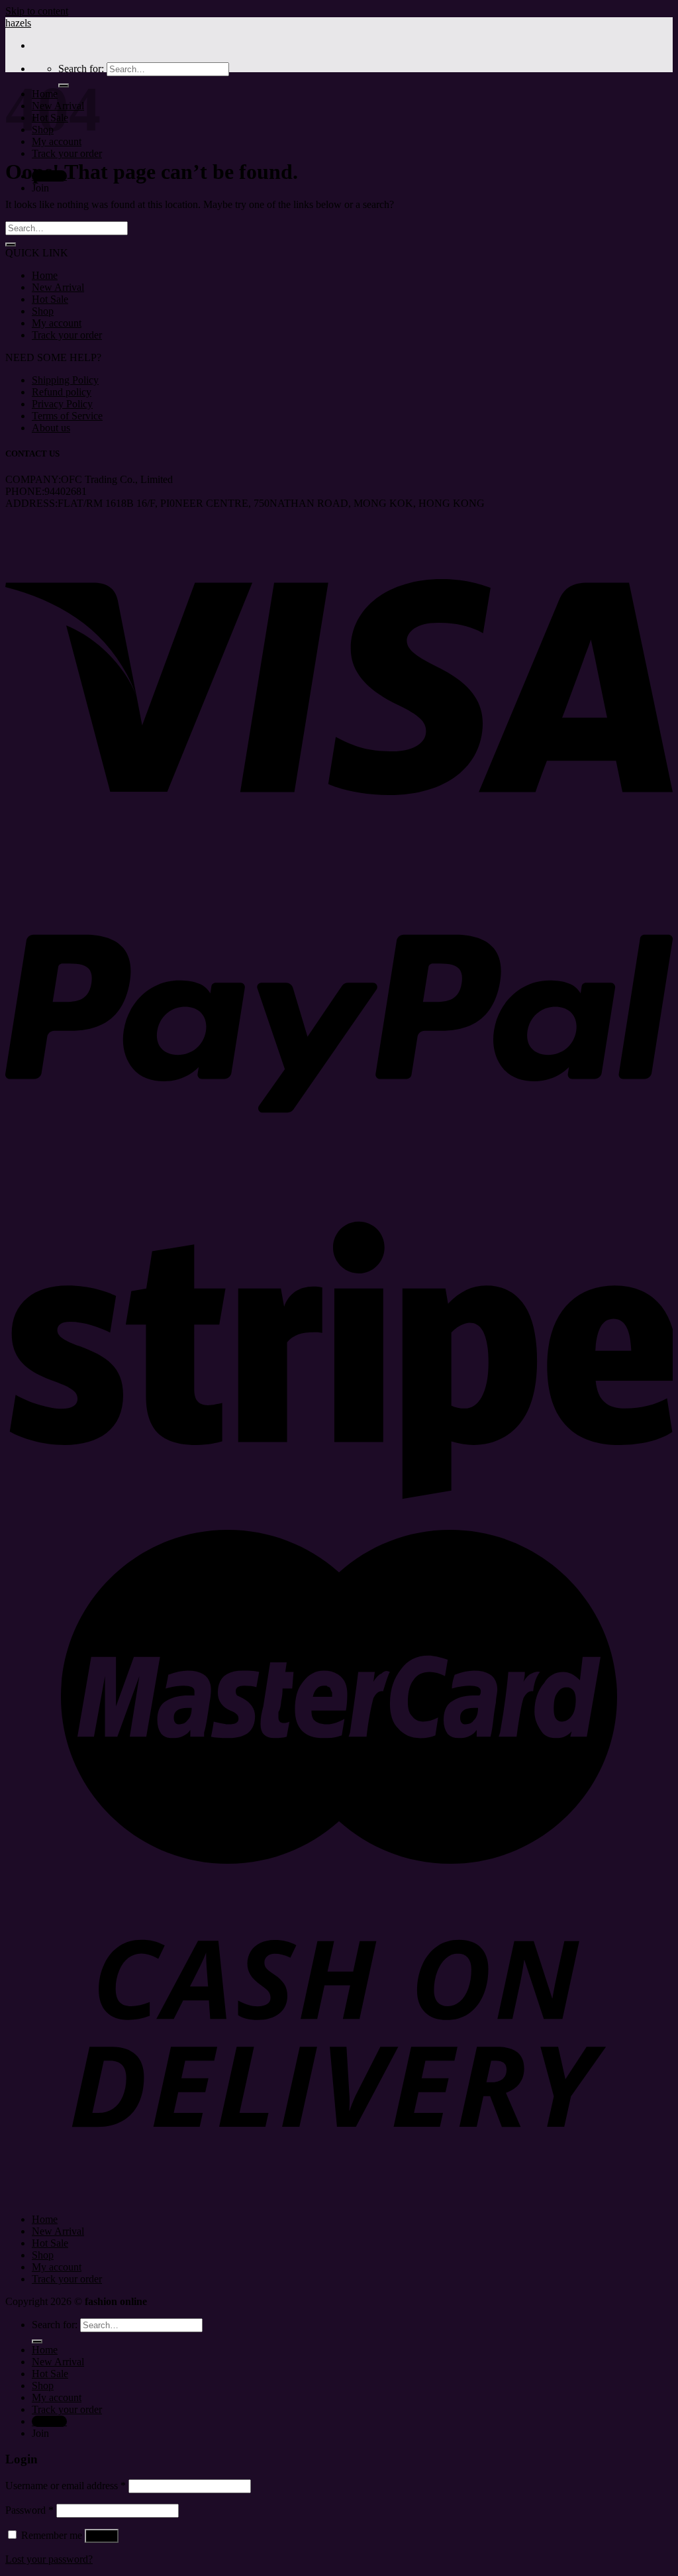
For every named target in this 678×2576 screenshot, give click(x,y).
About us (51, 428)
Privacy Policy (62, 404)
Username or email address (66, 2486)
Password (29, 2510)
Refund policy (62, 392)
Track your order (67, 153)
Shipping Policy (65, 380)
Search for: (81, 69)
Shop (43, 311)
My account (57, 323)
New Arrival (58, 287)
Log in (102, 2536)
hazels (18, 23)
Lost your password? (49, 2559)
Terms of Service (67, 416)
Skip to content (37, 11)
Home (45, 275)
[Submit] (11, 244)
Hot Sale (50, 299)
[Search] (37, 2341)
